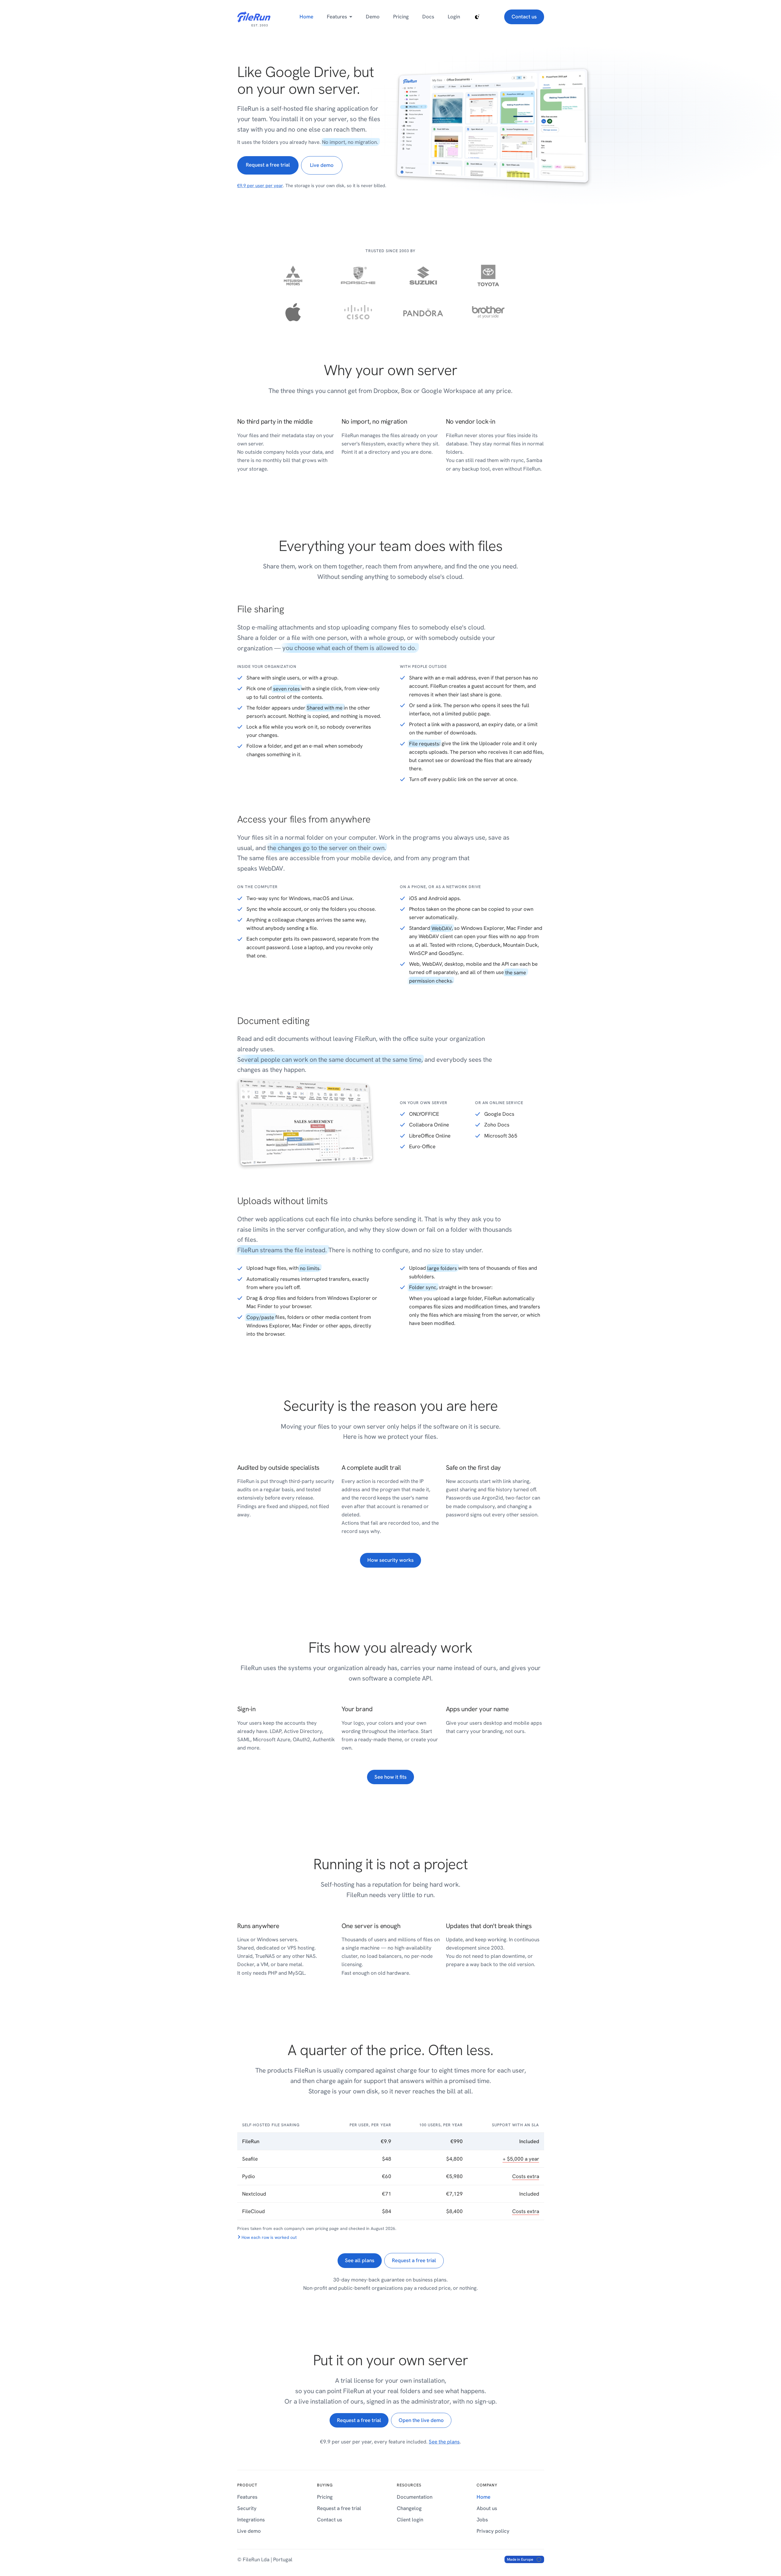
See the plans (444, 2442)
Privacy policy (493, 2531)
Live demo (322, 165)
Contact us (524, 17)
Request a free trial (268, 165)
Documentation (415, 2497)
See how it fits (390, 1777)
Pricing (401, 17)
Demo (373, 17)
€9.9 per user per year (260, 186)
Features (337, 17)
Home (306, 17)
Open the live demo (421, 2420)
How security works (390, 1560)
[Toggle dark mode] (477, 17)
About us (487, 2508)
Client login (410, 2520)
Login (454, 17)
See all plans (360, 2260)
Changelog (409, 2508)
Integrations (251, 2520)
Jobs (482, 2520)
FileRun (246, 13)
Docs (428, 17)
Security (247, 2508)
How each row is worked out (269, 2237)
